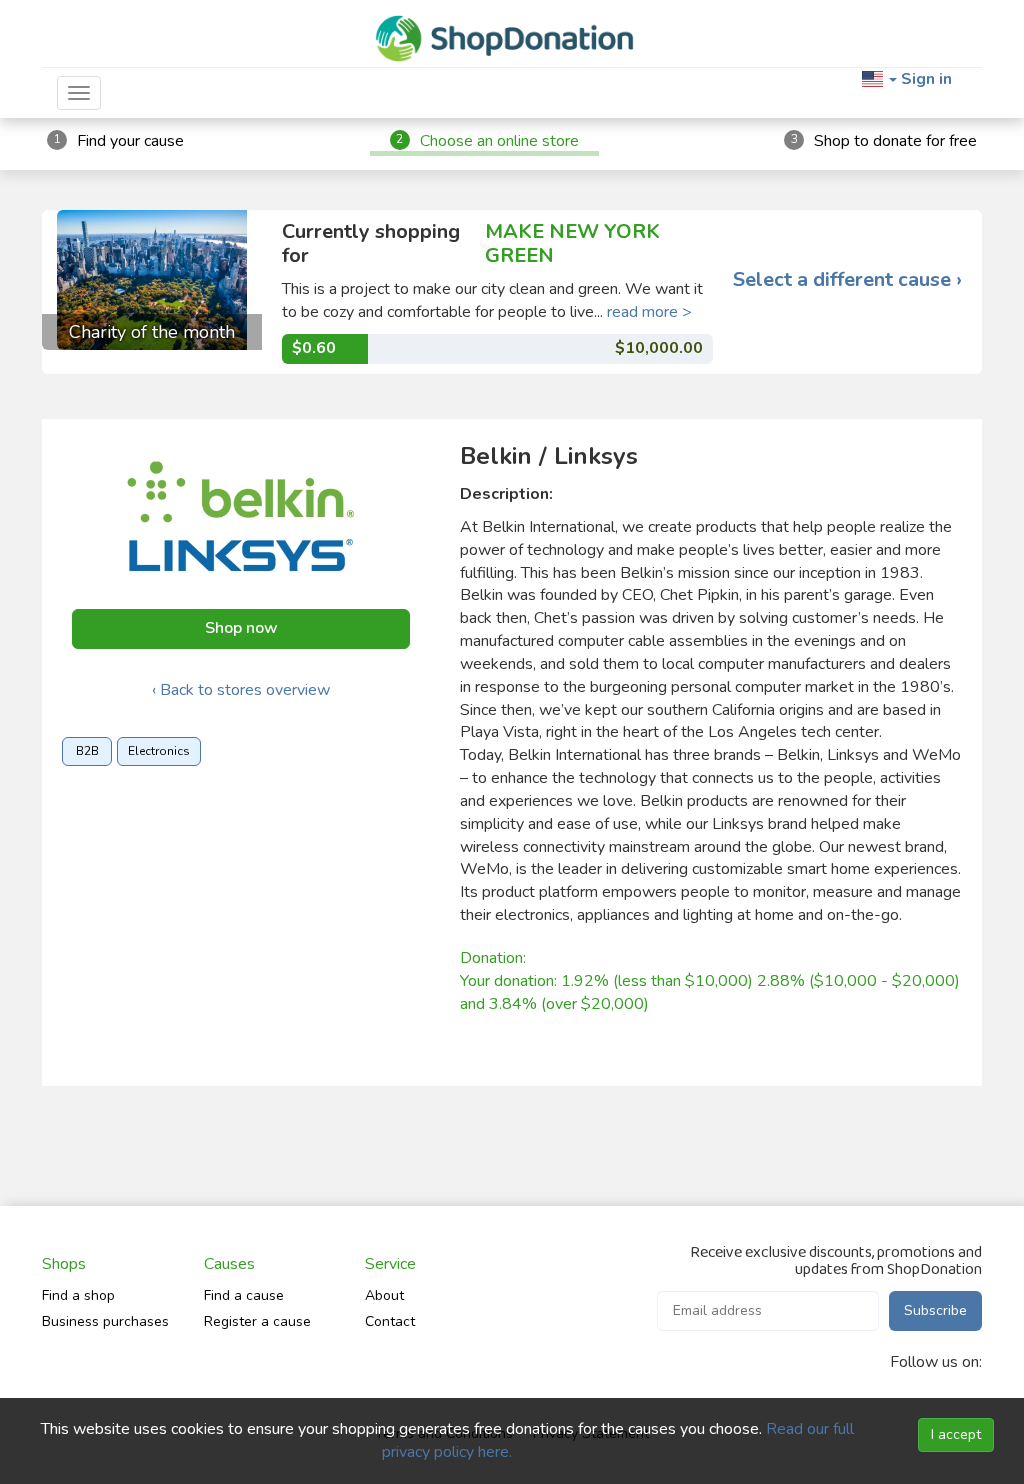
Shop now (241, 628)
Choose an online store (499, 141)
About (384, 1295)
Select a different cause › (847, 280)
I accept (956, 1434)
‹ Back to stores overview (241, 690)
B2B (87, 751)
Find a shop (78, 1295)
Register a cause (257, 1321)
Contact (390, 1321)
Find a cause (244, 1295)
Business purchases (105, 1321)
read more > (649, 312)
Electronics (159, 751)
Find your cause (130, 141)
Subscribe (935, 1310)
